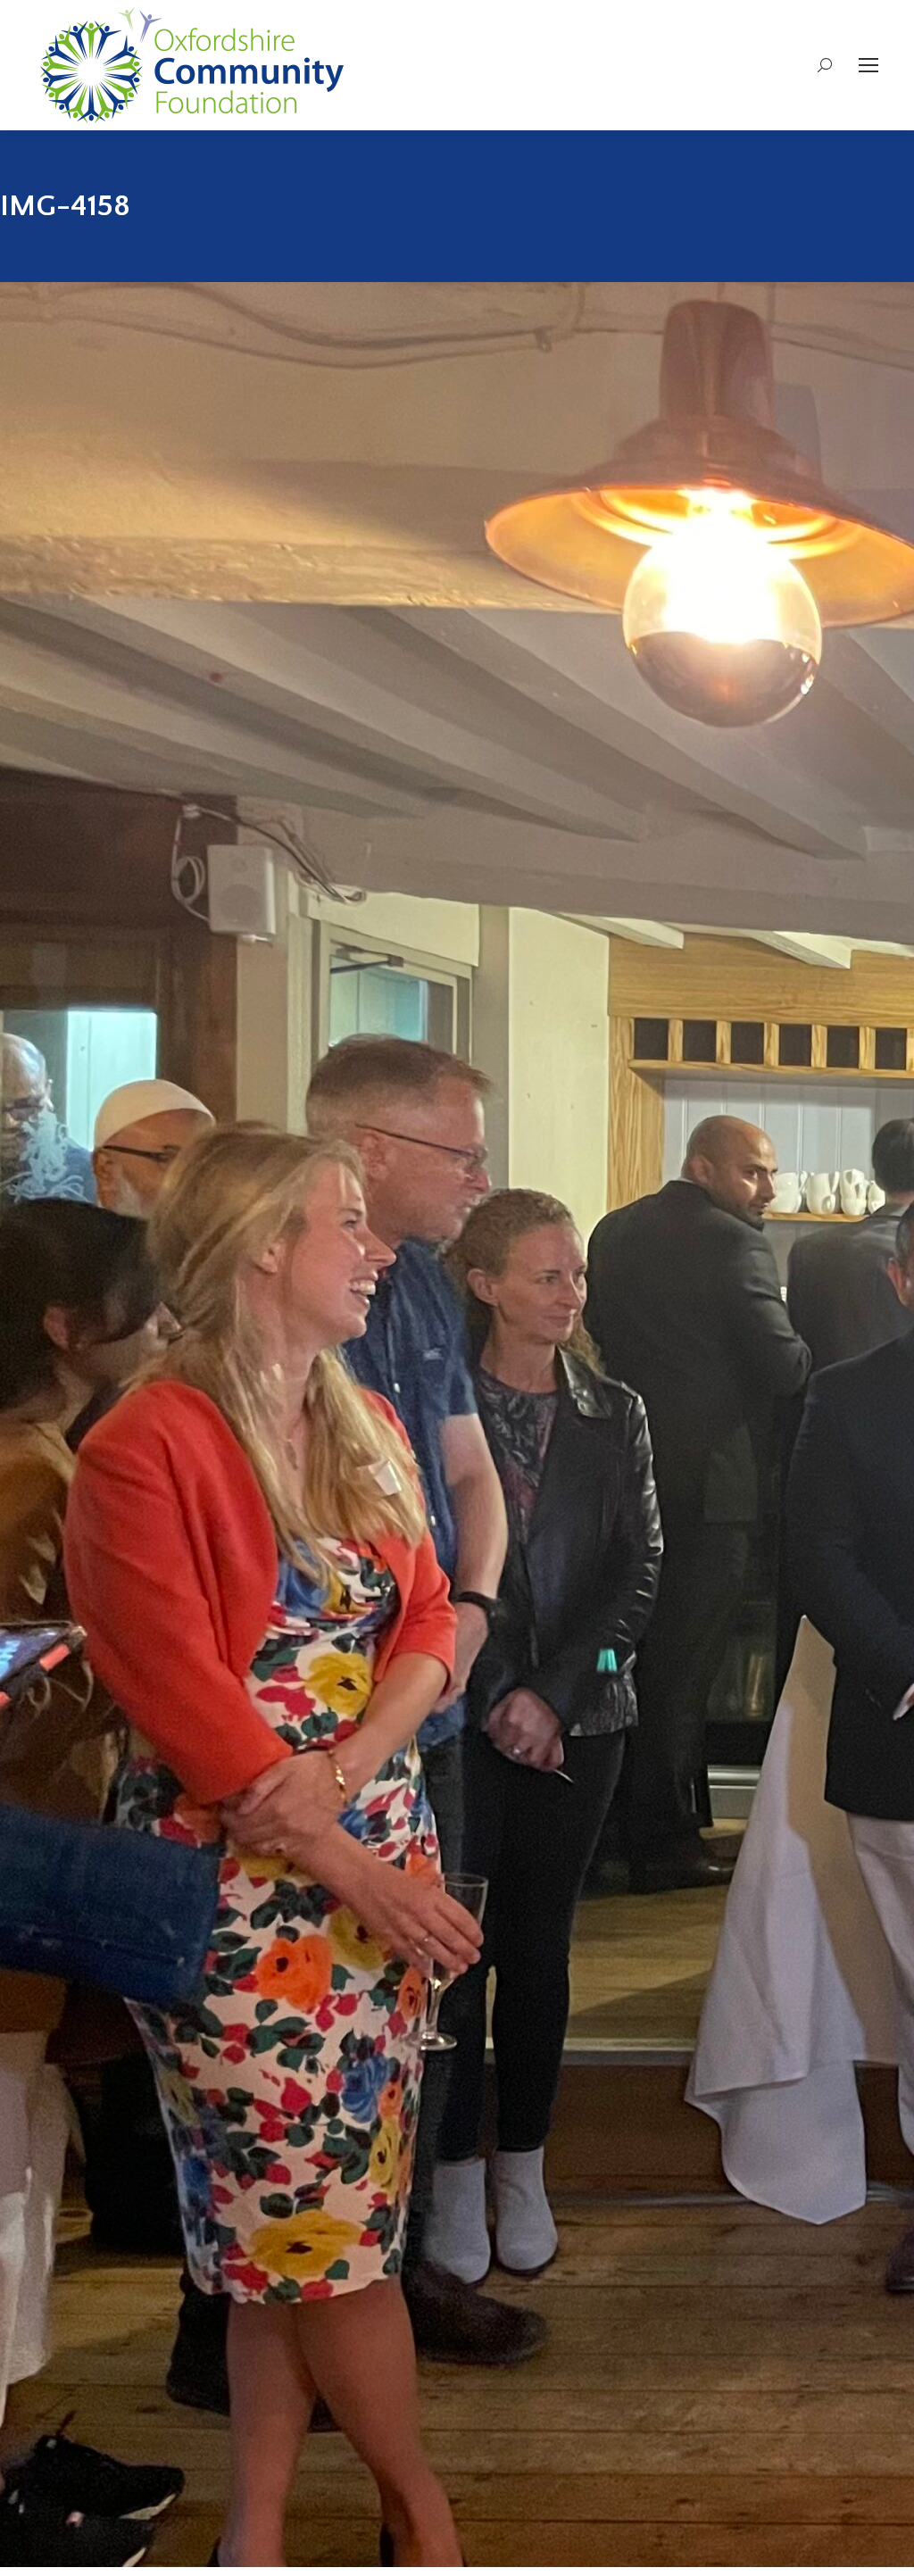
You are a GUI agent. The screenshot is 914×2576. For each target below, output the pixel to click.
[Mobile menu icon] (868, 65)
